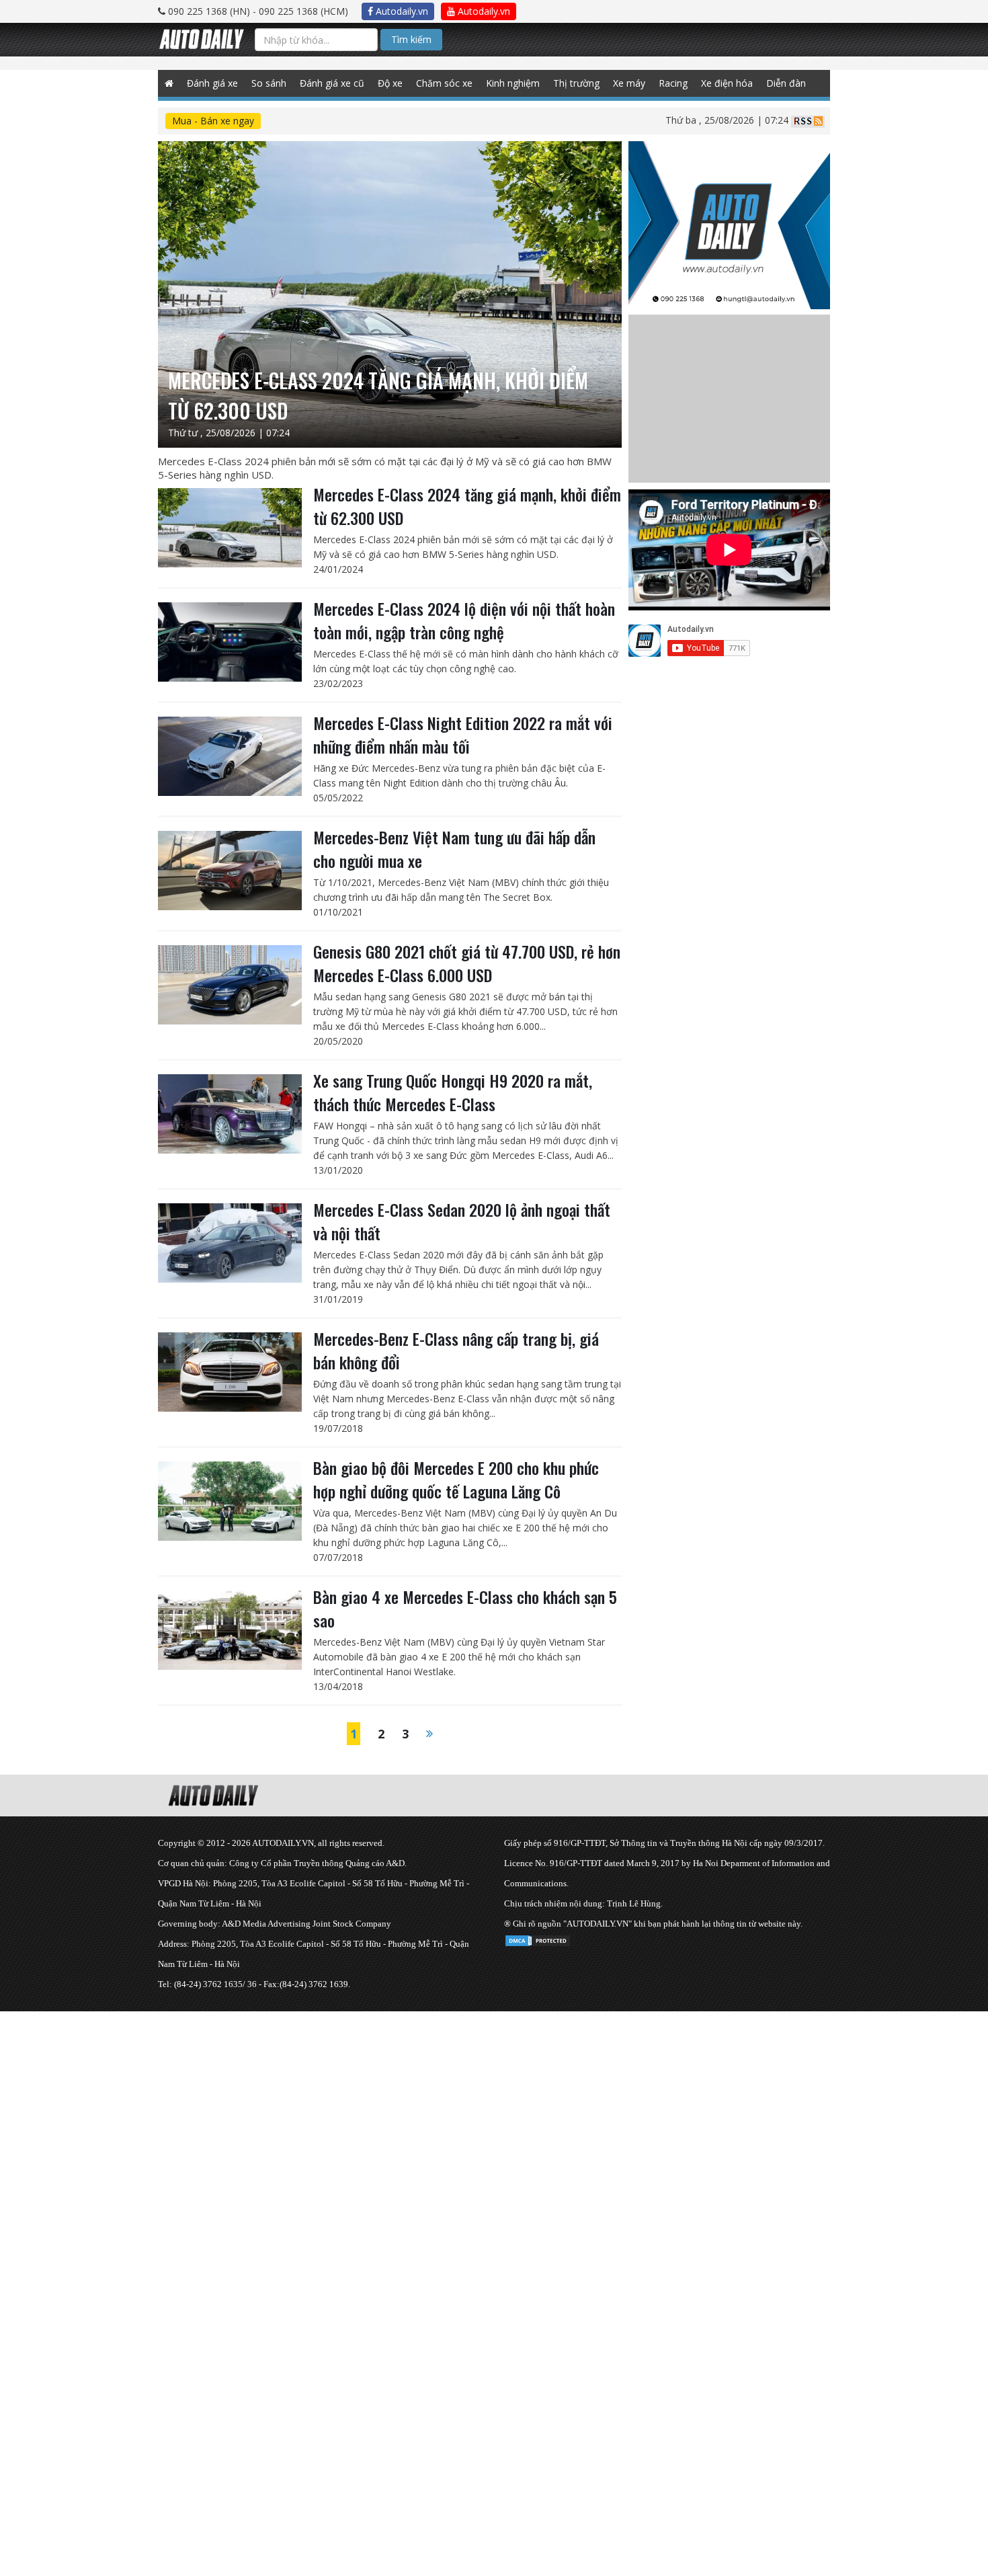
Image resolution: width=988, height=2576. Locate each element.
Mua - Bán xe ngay (213, 121)
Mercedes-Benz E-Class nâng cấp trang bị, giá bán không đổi (456, 1350)
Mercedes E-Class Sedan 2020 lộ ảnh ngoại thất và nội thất (462, 1221)
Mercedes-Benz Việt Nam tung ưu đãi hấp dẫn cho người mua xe (454, 849)
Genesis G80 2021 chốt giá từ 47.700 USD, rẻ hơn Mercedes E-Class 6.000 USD (467, 963)
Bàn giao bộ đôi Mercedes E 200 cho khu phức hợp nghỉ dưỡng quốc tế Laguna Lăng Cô (456, 1479)
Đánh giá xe (212, 83)
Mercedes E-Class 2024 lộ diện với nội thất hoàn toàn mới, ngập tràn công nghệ (464, 620)
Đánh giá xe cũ (332, 83)
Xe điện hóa (727, 83)
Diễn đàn (786, 83)
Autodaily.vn (401, 11)
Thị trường (576, 83)
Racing (673, 83)
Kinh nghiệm (513, 83)
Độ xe (390, 83)
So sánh (269, 83)
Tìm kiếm (411, 39)
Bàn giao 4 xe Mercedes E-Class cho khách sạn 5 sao (465, 1608)
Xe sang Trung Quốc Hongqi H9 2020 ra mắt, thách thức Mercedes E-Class (453, 1092)
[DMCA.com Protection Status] (538, 1938)
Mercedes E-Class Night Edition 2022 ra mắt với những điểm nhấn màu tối (463, 734)
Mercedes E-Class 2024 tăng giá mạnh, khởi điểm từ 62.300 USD (467, 506)
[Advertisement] (403, 2105)
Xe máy (629, 83)
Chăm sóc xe (444, 83)
